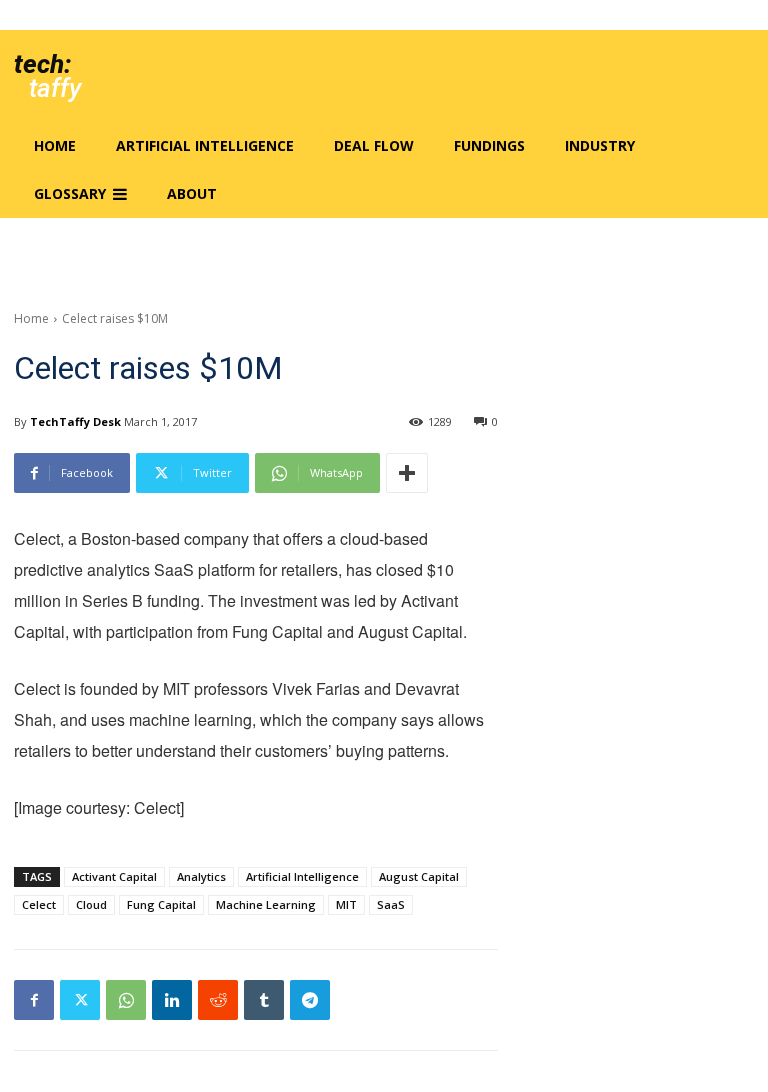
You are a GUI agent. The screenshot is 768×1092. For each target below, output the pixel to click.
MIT (346, 904)
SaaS (391, 904)
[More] (407, 473)
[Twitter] (80, 1000)
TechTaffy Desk (75, 421)
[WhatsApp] (126, 1000)
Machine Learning (266, 904)
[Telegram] (310, 1000)
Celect (39, 904)
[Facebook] (34, 1000)
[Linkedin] (172, 1000)
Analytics (201, 876)
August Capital (419, 876)
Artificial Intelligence (302, 876)
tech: (42, 64)
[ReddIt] (218, 1000)
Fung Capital (161, 904)
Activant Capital (114, 876)
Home (31, 318)
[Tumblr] (264, 1000)
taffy (55, 88)
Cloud (91, 904)
